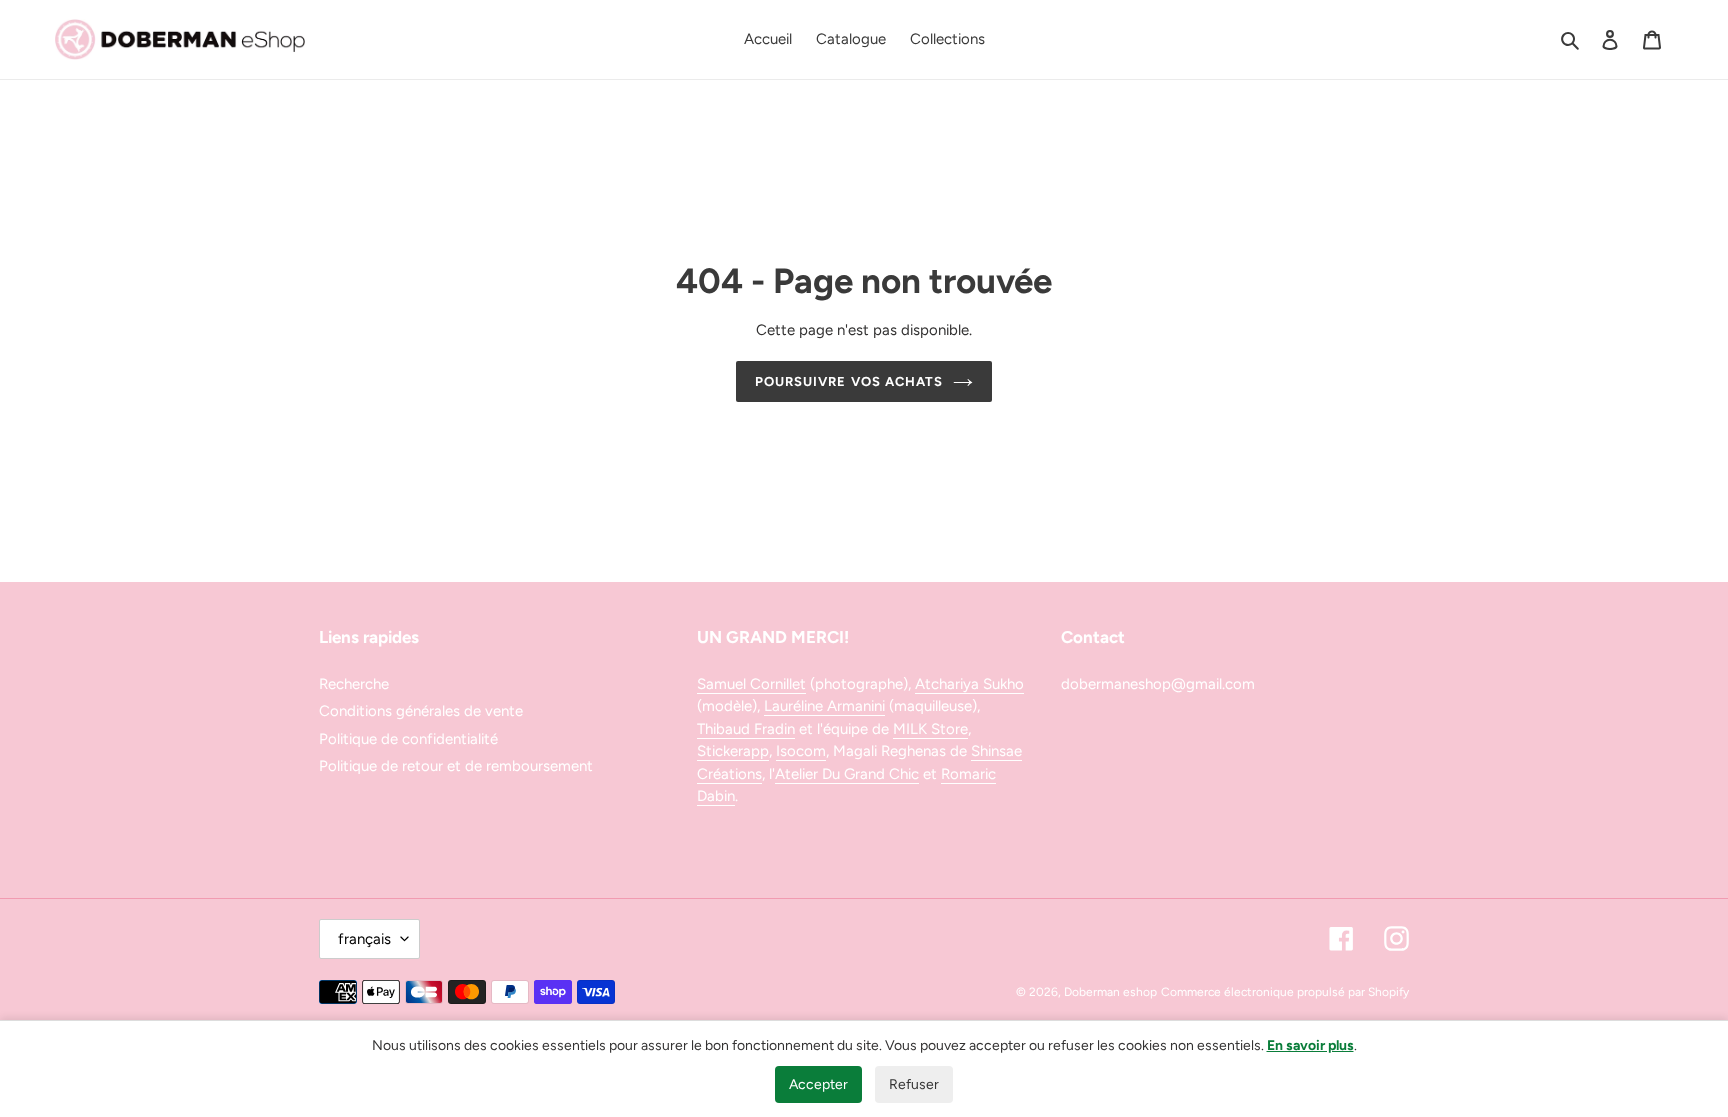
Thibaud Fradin (746, 729)
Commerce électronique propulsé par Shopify (1285, 992)
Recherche (354, 684)
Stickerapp (733, 751)
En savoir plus (1310, 1045)
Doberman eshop (1110, 992)
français (364, 939)
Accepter (818, 1084)
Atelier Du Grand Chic (847, 774)
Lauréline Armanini (824, 706)
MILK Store (930, 729)
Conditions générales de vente (421, 711)
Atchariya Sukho (969, 684)
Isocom (801, 751)
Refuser (914, 1084)
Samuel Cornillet (751, 684)
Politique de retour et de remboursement (456, 766)
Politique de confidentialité (408, 739)
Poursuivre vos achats (849, 381)
